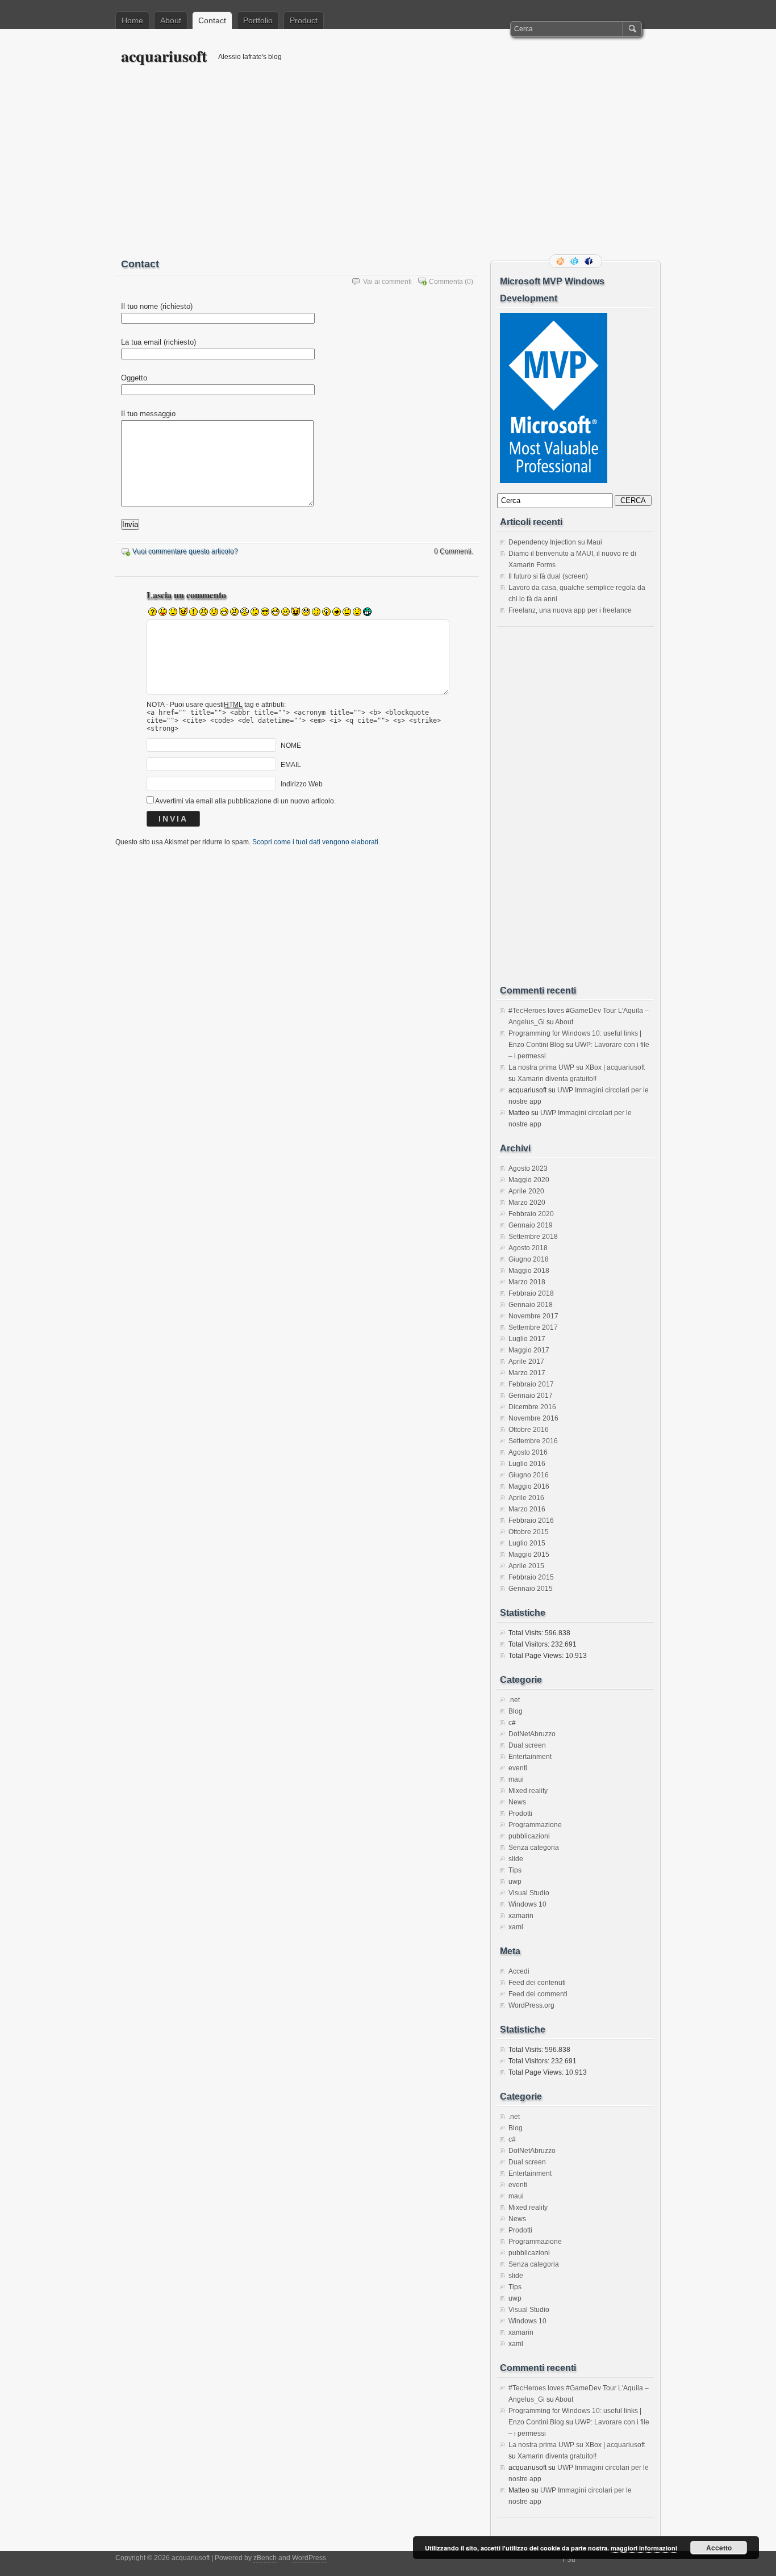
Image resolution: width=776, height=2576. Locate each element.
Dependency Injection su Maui (555, 542)
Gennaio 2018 (531, 1305)
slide (516, 1859)
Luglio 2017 (527, 1339)
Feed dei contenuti (537, 1983)
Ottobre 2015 (529, 1532)
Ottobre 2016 (529, 1430)
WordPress (309, 2558)
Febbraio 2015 (531, 1577)
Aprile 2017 (526, 1362)
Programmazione (535, 1825)
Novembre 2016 (533, 1418)
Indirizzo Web (302, 784)
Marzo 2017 (527, 1373)
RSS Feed (561, 261)
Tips (515, 1870)
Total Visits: (527, 1633)
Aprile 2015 (526, 1566)
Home (132, 20)
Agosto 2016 (528, 1452)
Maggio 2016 (529, 1486)
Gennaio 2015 (531, 1589)
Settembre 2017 (533, 1327)
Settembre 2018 (533, 1237)
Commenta (446, 282)
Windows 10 (527, 1904)
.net (514, 1700)
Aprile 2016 (526, 1498)
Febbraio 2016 (531, 1521)
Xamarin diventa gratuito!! (557, 1079)
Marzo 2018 (527, 1282)
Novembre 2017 (533, 1316)
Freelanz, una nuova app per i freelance (570, 610)
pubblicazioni (529, 1836)
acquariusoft (164, 56)
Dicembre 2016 (532, 1407)
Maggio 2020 (529, 1180)
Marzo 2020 (527, 1203)
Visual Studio (529, 1893)
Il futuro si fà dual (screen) (548, 576)
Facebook (590, 261)
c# (512, 1723)
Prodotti (520, 1813)
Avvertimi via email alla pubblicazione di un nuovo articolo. (245, 801)
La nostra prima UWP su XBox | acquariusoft (577, 1067)
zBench (265, 2558)
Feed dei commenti (538, 1994)
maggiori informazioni (644, 2548)
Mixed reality (528, 1791)
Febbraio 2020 (531, 1214)
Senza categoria (534, 1848)
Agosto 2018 (528, 1248)
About (171, 20)
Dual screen (527, 1745)
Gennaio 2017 (531, 1396)
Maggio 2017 (529, 1350)
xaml (516, 1927)
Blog (516, 1711)
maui (516, 1779)
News (517, 1802)
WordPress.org (531, 2005)
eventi (518, 1768)
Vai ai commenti (387, 282)
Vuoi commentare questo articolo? (185, 551)
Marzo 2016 (527, 1509)
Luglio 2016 (527, 1464)
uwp (515, 1882)
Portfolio (258, 20)
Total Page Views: (537, 1656)
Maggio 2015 (529, 1555)
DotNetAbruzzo (532, 1734)
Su (571, 2560)
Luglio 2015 (527, 1543)
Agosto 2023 (528, 1168)
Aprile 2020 (526, 1191)
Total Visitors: (530, 1644)
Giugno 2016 (529, 1475)
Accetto (719, 2548)
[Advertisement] (388, 169)
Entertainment (530, 1757)
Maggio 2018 (529, 1271)
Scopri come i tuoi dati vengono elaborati (315, 842)
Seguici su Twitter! (575, 261)
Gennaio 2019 (531, 1225)
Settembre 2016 (533, 1441)
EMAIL (291, 765)
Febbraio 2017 (531, 1384)
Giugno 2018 (529, 1259)
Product (304, 20)
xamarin (521, 1916)
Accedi (519, 1971)
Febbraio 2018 (531, 1293)
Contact (212, 20)
